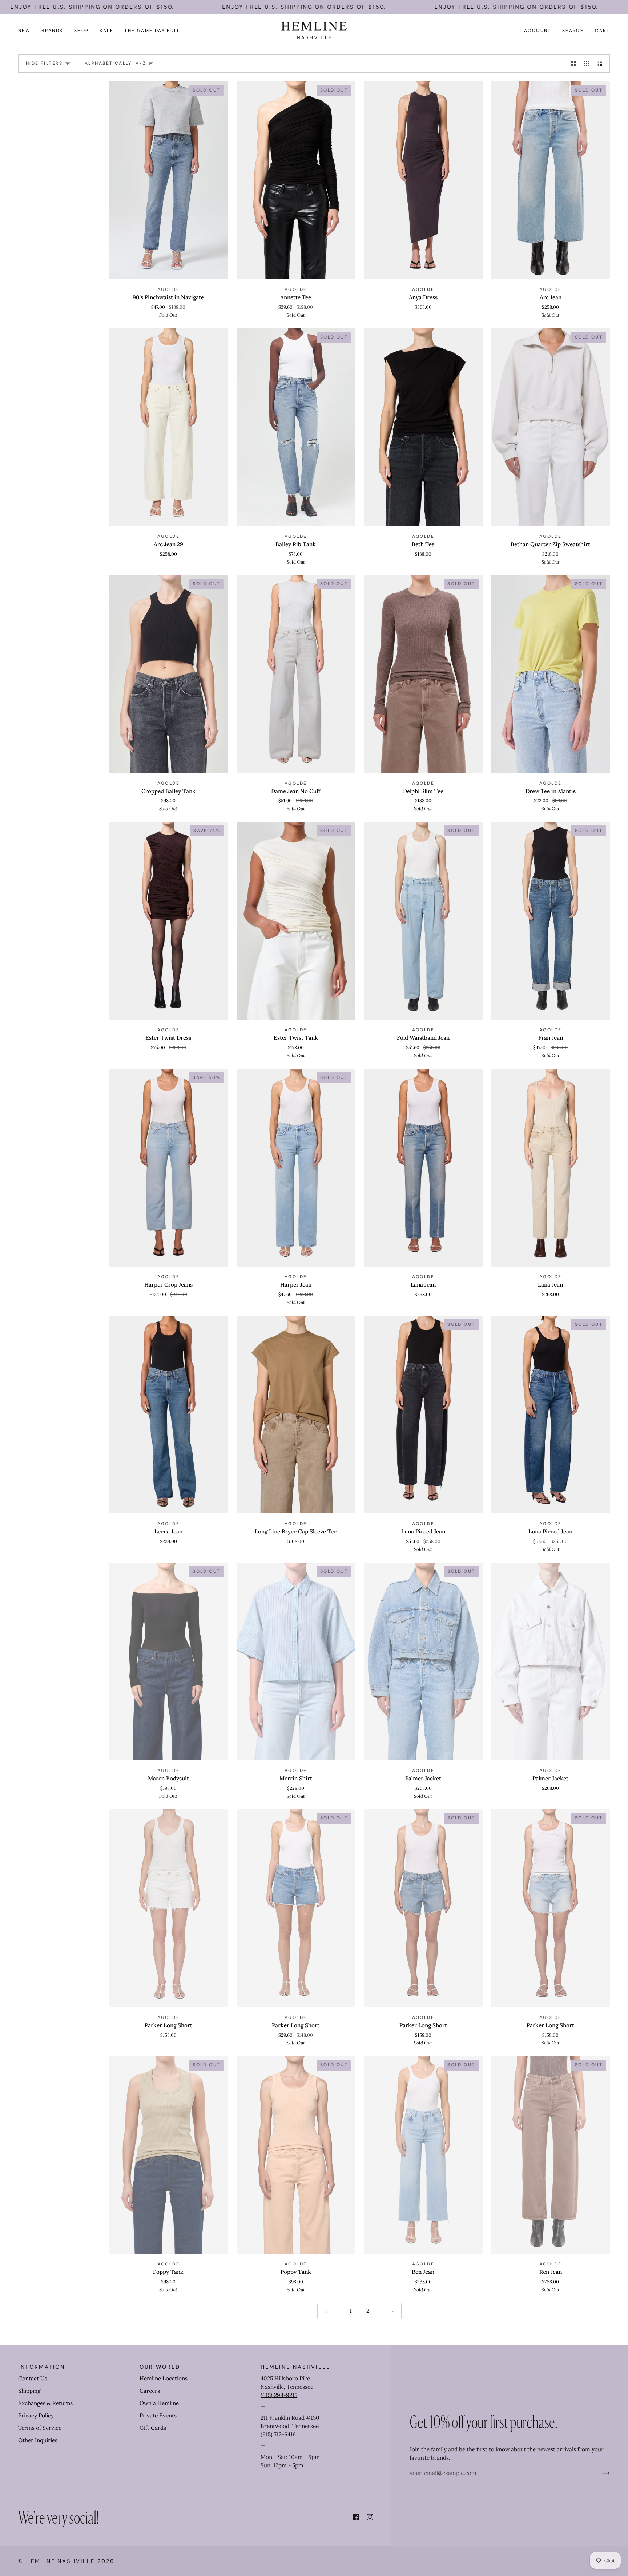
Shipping (29, 2391)
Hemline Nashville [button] (295, 2367)
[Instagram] (370, 2517)
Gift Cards (153, 2428)
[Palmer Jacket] (551, 1661)
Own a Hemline (159, 2403)
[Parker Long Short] (168, 1908)
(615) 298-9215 (279, 2395)
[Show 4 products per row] (601, 63)
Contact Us (33, 2378)
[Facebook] (356, 2517)
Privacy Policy (36, 2415)
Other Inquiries (38, 2440)
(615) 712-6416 (278, 2434)
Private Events (158, 2415)
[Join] (600, 2473)
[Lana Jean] (423, 1168)
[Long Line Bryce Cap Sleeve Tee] (296, 1415)
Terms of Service (40, 2428)
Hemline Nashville (61, 2561)
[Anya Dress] (423, 180)
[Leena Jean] (168, 1415)
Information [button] (42, 2367)
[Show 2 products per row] (574, 63)
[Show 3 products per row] (586, 63)
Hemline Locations (164, 2378)
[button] (52, 31)
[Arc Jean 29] (168, 427)
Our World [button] (160, 2367)
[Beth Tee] (423, 427)
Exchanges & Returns (45, 2403)
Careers (150, 2391)
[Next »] (393, 2311)
